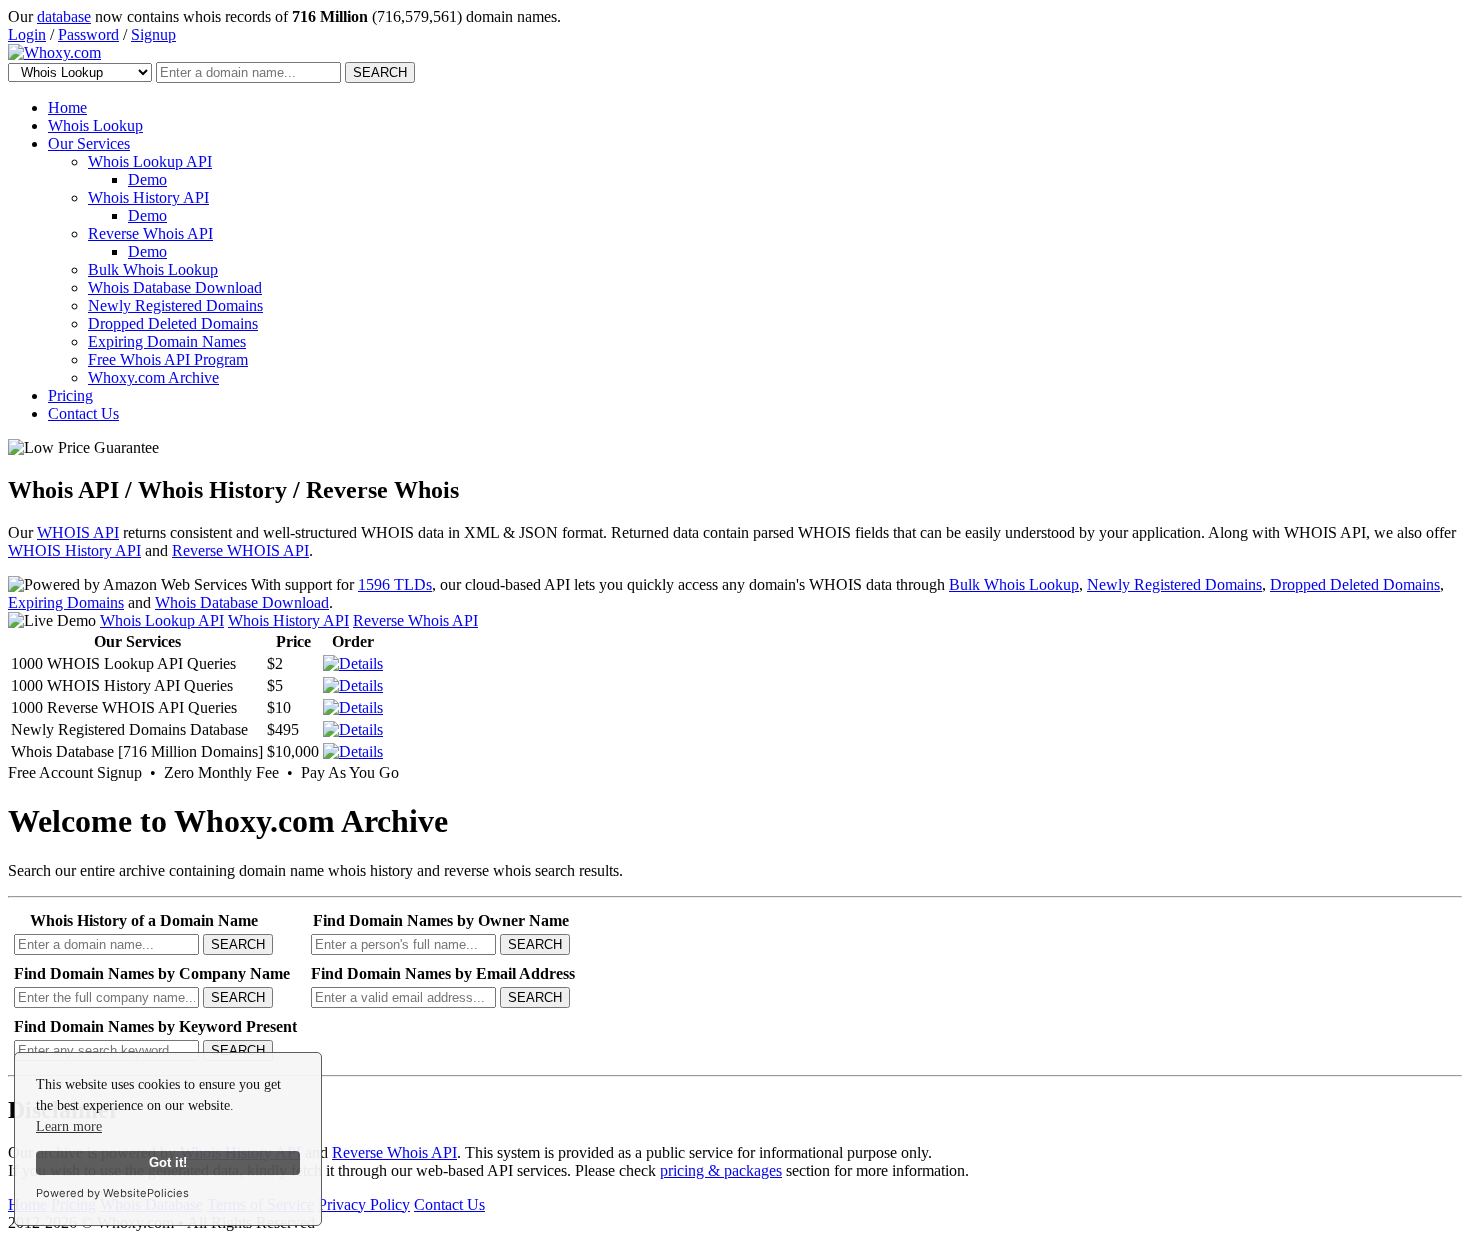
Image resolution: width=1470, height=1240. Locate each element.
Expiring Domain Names (167, 341)
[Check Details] (353, 729)
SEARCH (380, 72)
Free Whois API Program (168, 359)
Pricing (70, 395)
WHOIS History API (74, 550)
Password (88, 34)
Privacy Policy (364, 1204)
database (64, 16)
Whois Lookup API (150, 161)
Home (67, 107)
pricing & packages (721, 1170)
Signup (153, 34)
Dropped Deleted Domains (173, 323)
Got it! (168, 1163)
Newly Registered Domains (175, 305)
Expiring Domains (66, 602)
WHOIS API (78, 532)
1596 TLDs (395, 584)
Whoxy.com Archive (153, 377)
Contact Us (83, 413)
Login (27, 34)
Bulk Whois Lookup (153, 269)
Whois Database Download (175, 287)
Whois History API (148, 197)
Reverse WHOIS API (240, 550)
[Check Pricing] (353, 663)
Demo (147, 179)
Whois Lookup (95, 125)
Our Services (89, 143)
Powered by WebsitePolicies (112, 1193)
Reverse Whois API (150, 233)
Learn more (69, 1126)
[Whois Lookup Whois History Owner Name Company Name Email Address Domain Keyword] (82, 71)
